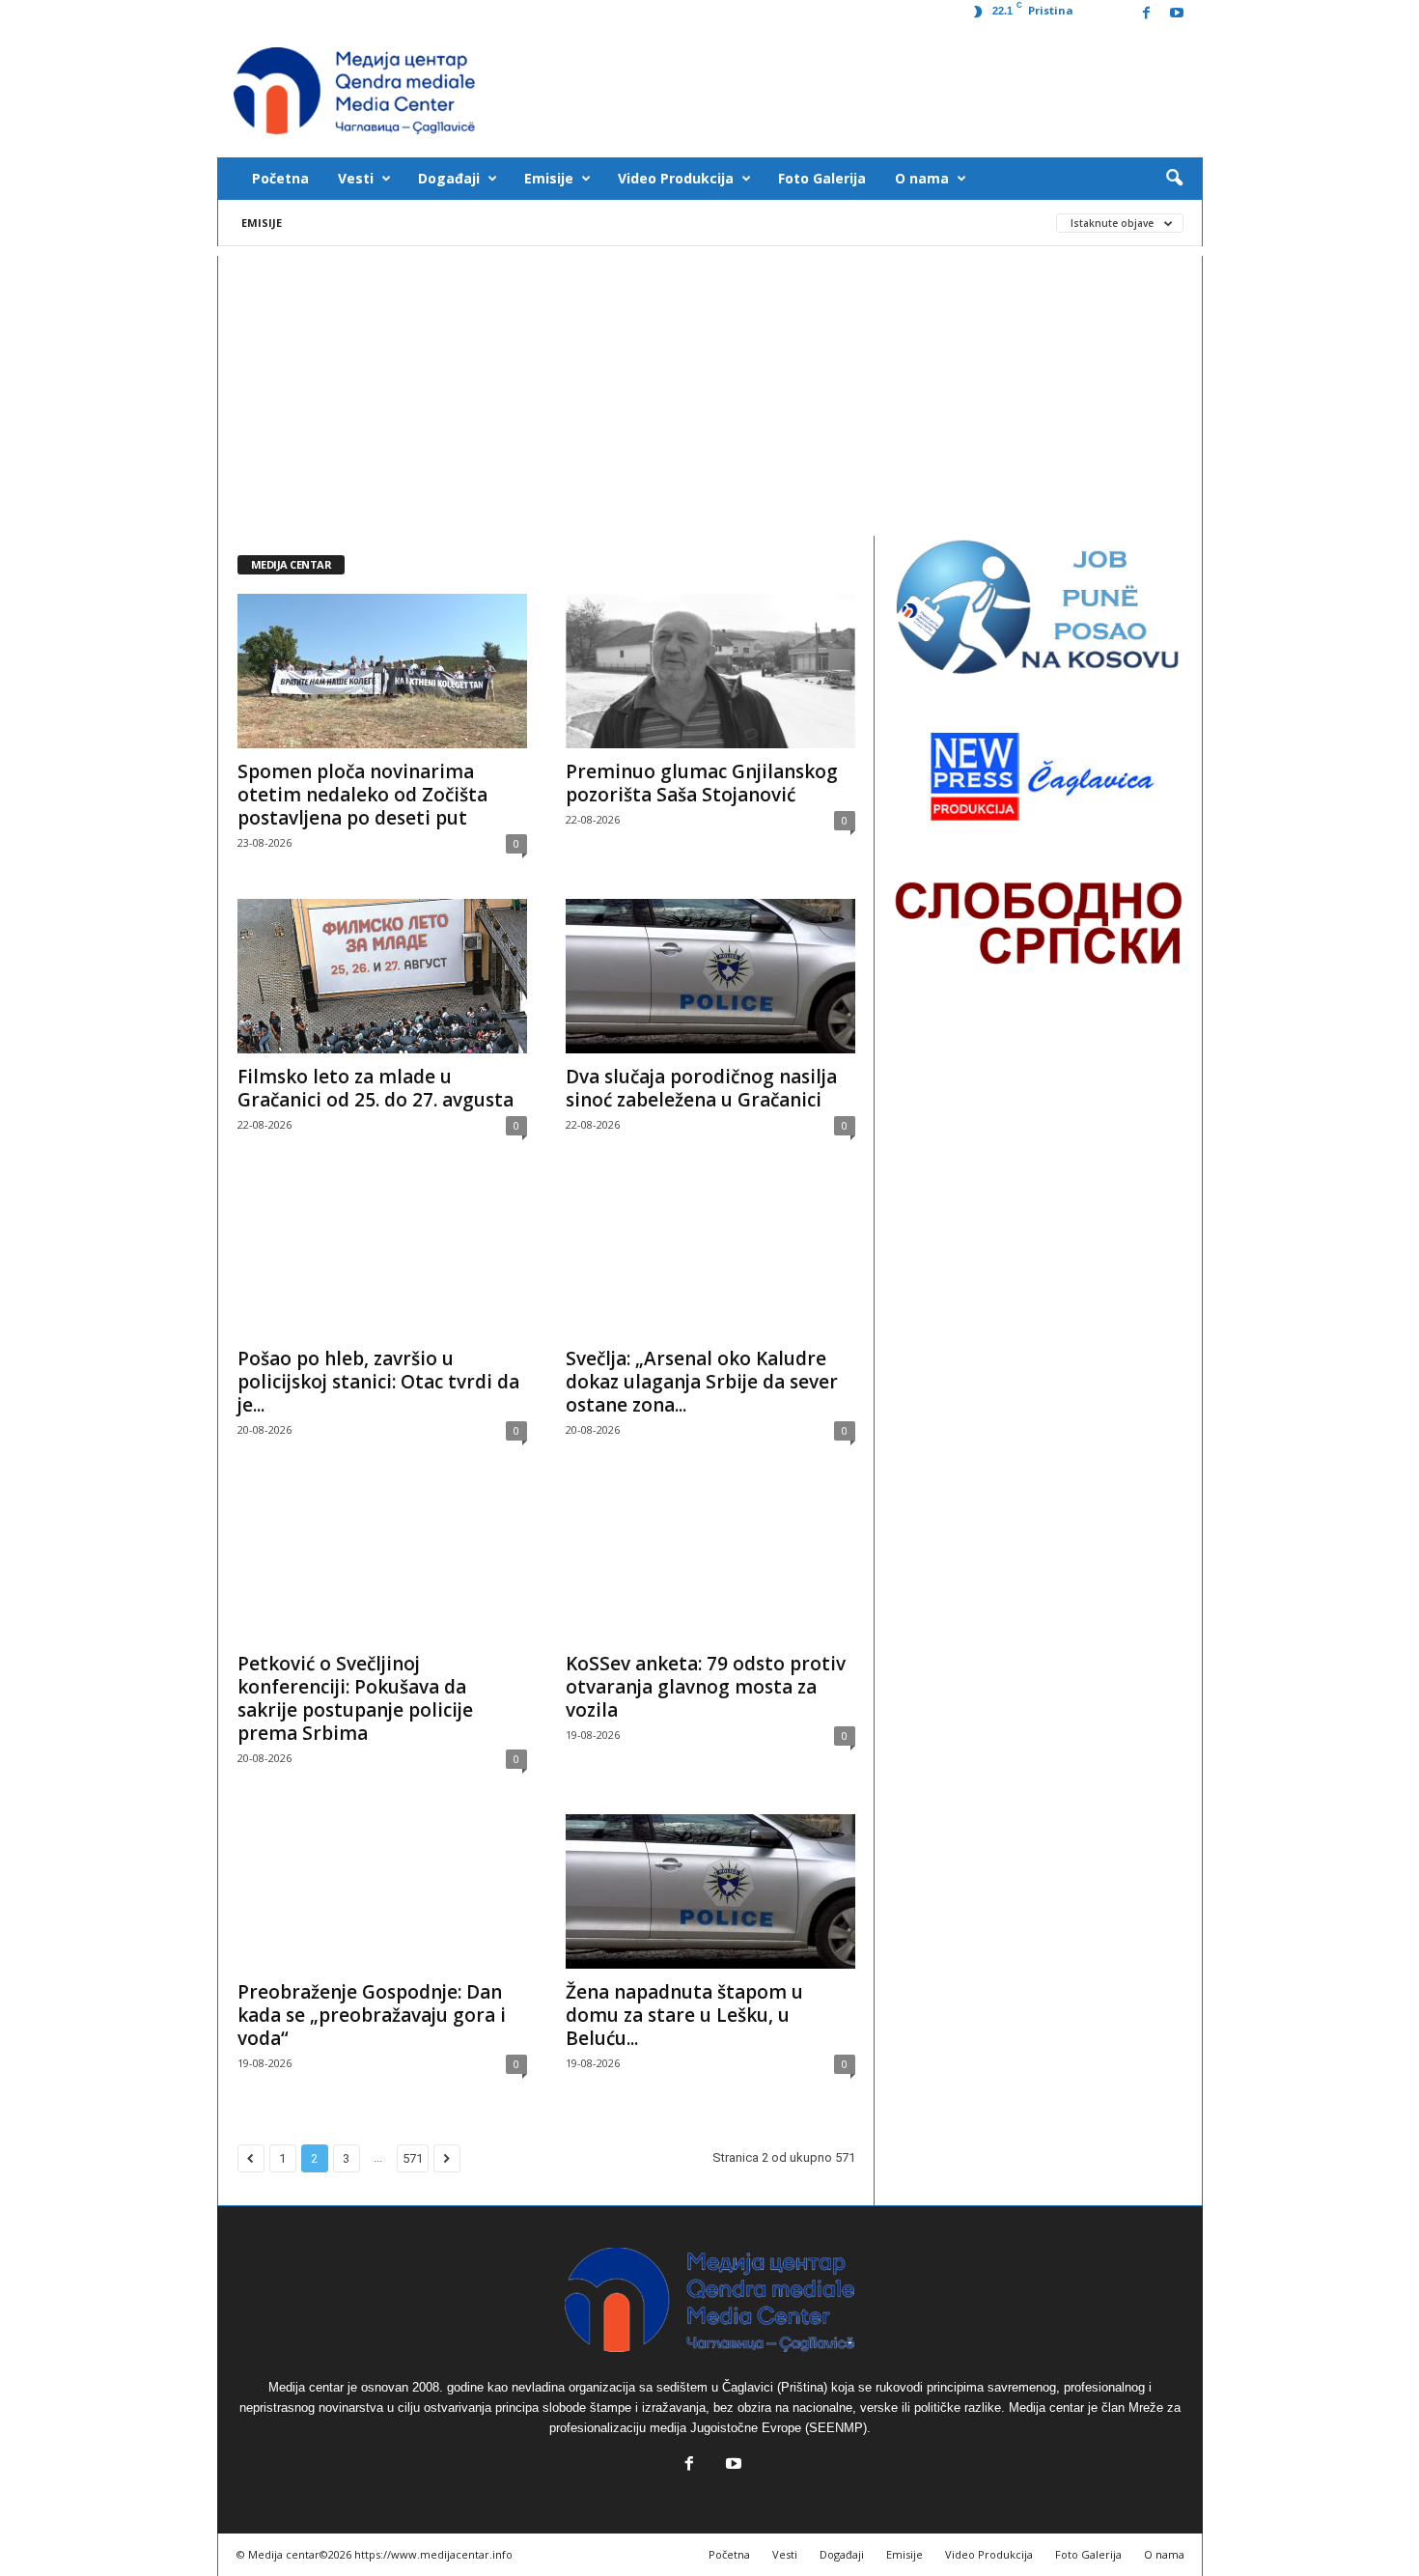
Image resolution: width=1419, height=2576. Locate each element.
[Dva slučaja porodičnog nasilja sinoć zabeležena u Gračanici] (710, 976)
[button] (1174, 179)
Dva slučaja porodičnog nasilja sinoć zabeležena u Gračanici (701, 1088)
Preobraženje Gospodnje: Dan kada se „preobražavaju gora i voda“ (372, 2015)
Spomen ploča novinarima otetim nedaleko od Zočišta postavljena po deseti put (362, 795)
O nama (922, 178)
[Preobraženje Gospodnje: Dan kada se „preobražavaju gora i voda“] (382, 1891)
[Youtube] (1177, 14)
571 (413, 2158)
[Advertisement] (710, 391)
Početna (280, 178)
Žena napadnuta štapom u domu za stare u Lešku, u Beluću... (684, 2015)
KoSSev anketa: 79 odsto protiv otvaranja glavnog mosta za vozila (706, 1687)
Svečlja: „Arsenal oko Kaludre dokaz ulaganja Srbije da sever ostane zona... (702, 1382)
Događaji (449, 178)
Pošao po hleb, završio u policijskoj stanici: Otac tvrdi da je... (378, 1382)
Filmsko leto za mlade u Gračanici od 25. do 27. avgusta (376, 1088)
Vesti (356, 178)
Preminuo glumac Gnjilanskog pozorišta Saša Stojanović (702, 783)
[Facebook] (1147, 14)
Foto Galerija (822, 178)
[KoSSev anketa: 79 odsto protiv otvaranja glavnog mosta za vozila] (710, 1563)
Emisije (549, 178)
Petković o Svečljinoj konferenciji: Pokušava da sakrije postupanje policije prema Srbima (355, 1698)
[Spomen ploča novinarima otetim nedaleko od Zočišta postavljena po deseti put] (382, 671)
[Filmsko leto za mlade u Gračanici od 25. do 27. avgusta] (382, 976)
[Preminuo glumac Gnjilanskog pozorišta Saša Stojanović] (710, 671)
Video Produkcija (676, 178)
